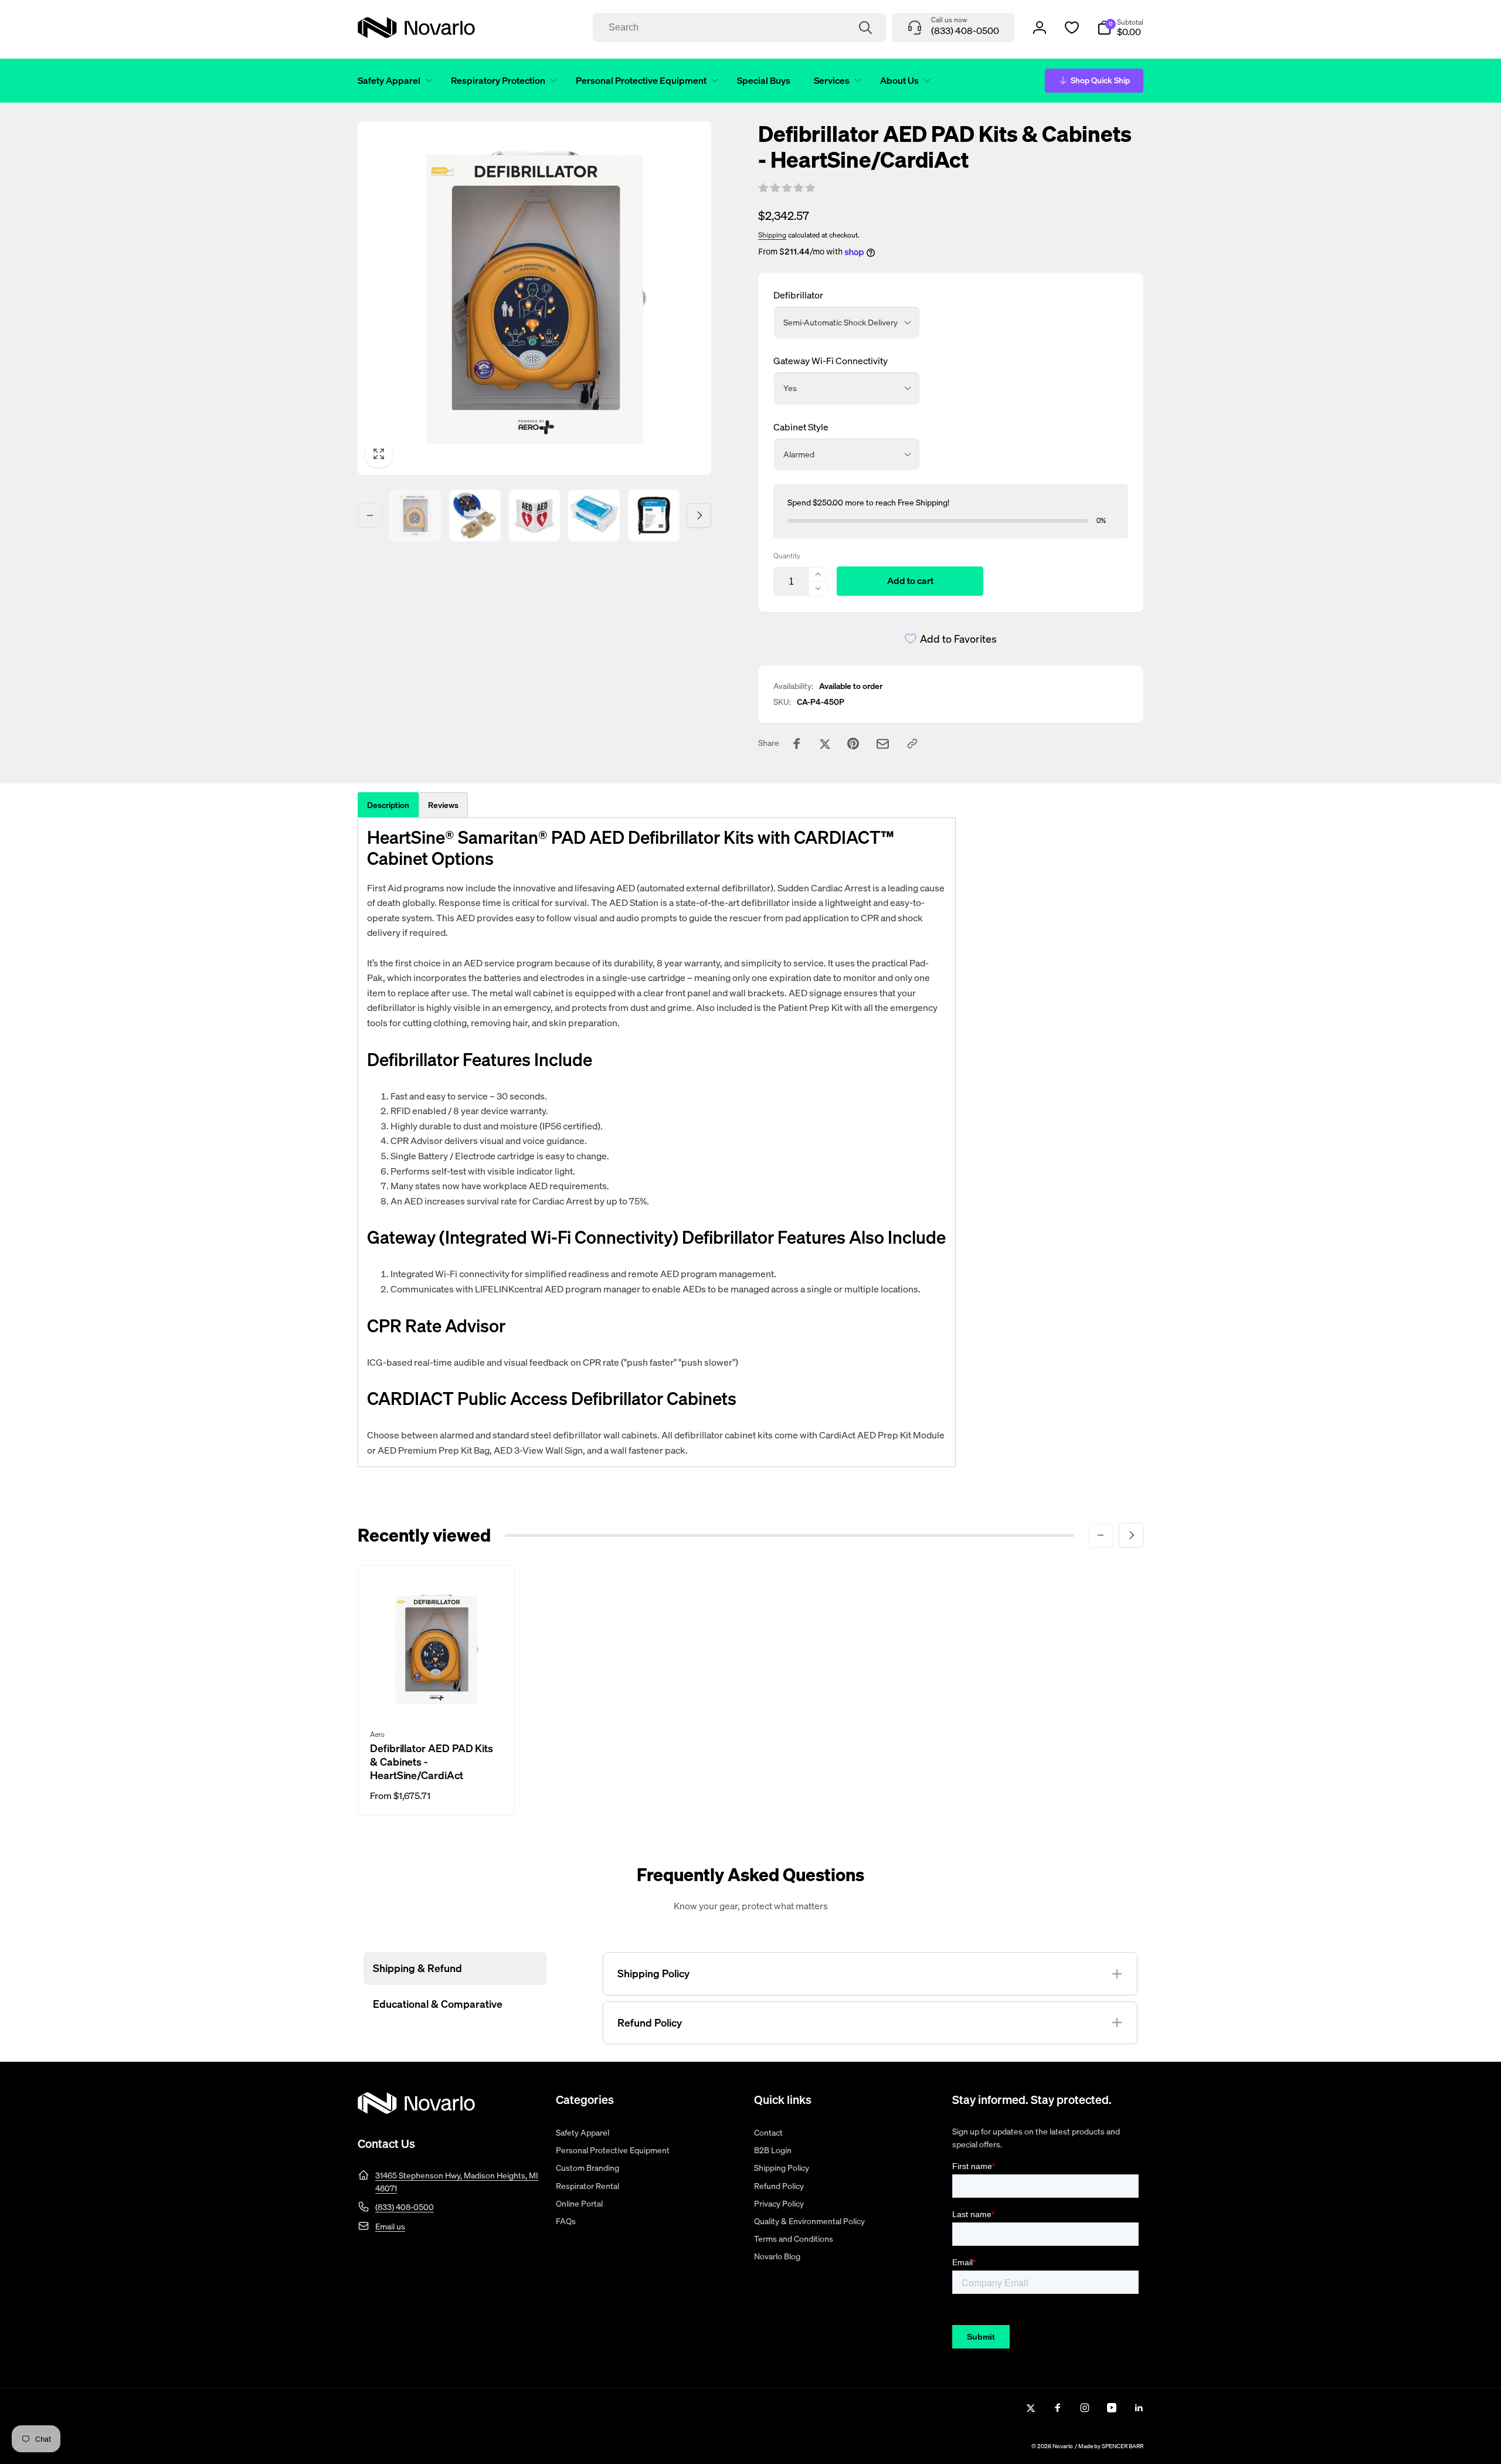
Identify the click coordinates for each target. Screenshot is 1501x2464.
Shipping (772, 235)
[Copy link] (912, 744)
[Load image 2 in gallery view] (475, 515)
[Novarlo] (416, 2110)
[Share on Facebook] (797, 744)
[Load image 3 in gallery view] (535, 515)
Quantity (787, 556)
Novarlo (1063, 2446)
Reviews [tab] (443, 805)
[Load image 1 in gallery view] (415, 515)
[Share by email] (883, 744)
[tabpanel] (657, 1143)
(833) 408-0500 (405, 2207)
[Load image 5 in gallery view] (654, 515)
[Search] (865, 28)
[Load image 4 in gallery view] (594, 515)
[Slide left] (370, 515)
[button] (393, 81)
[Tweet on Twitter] (825, 744)
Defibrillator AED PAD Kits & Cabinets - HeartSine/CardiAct (432, 1762)
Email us (390, 2226)
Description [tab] (388, 805)
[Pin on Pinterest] (853, 744)
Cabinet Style (801, 427)
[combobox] (739, 28)
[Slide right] (699, 515)
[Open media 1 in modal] (534, 298)
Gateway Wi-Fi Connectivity (831, 361)
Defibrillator (798, 295)
